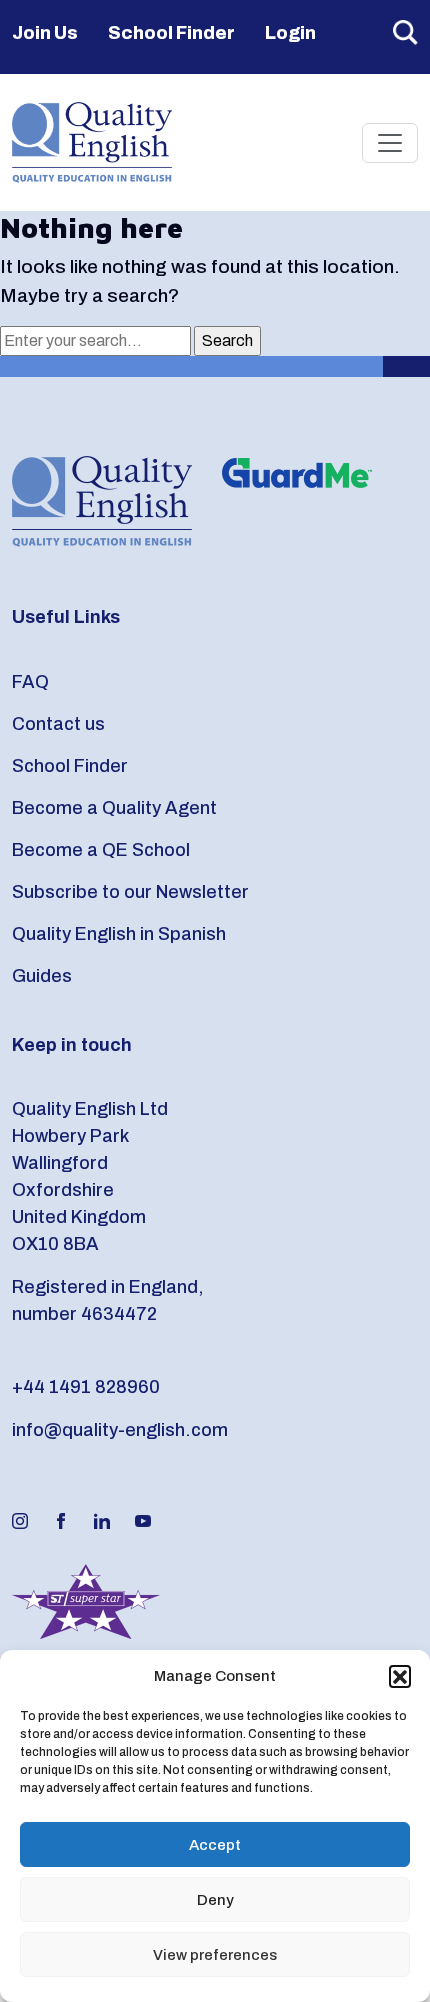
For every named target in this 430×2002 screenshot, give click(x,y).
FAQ (30, 682)
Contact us (58, 724)
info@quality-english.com (120, 1430)
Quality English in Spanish (119, 934)
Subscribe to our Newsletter (130, 892)
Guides (42, 976)
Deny (215, 1900)
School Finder (171, 33)
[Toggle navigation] (390, 143)
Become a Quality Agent (114, 808)
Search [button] (405, 32)
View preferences (215, 1955)
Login (290, 33)
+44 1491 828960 (86, 1387)
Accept (215, 1845)
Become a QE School (101, 850)
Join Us (45, 33)
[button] (400, 1676)
